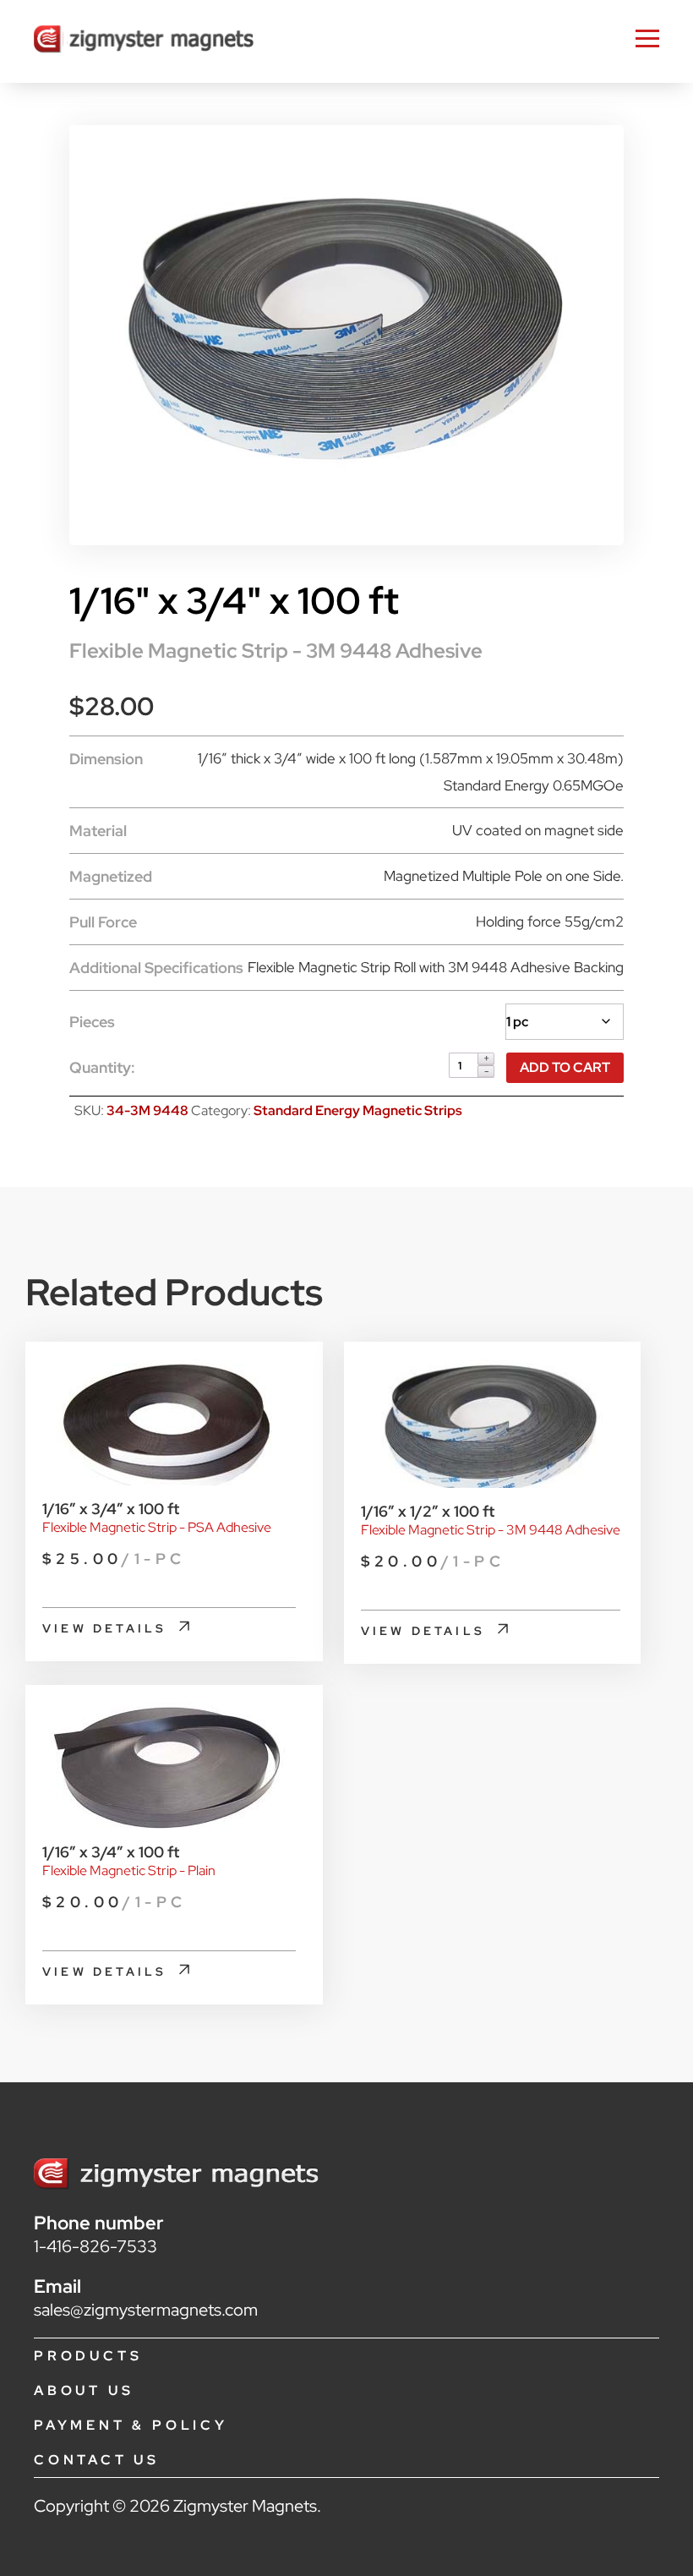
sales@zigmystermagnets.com (146, 2310)
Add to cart (565, 1067)
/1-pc (114, 1559)
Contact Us (97, 2460)
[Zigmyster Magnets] (144, 41)
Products (88, 2356)
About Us (84, 2390)
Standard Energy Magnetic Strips (358, 1110)
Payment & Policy (131, 2425)
